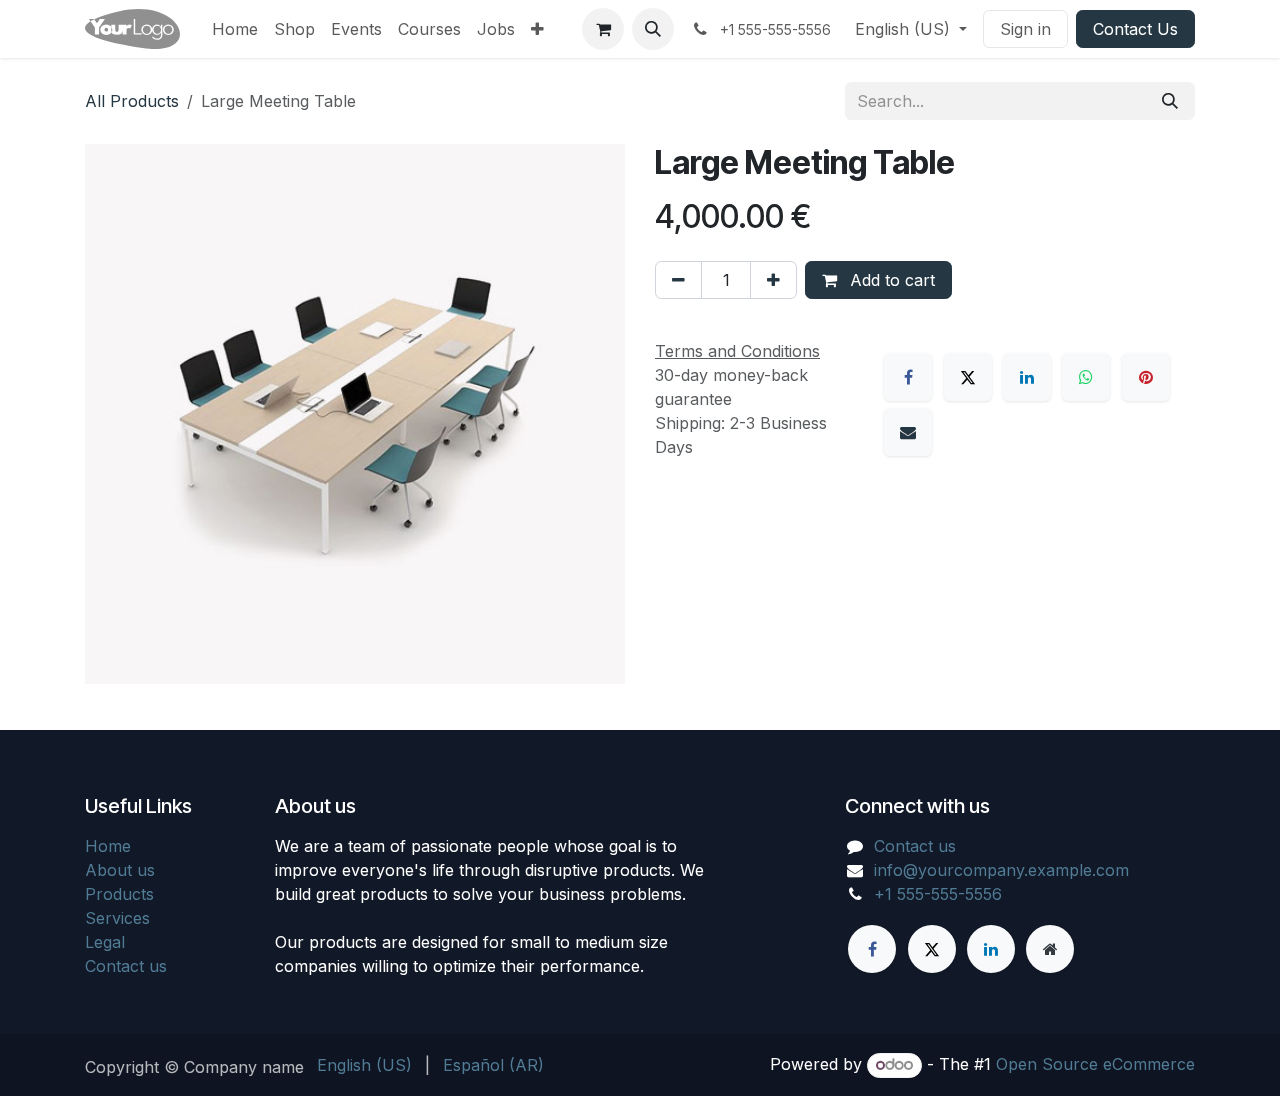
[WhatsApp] (1086, 377)
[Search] (1170, 101)
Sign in (1025, 29)
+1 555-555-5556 (938, 894)
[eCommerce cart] (603, 29)
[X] (968, 377)
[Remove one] (678, 280)
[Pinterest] (1146, 377)
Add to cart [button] (890, 280)
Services (117, 918)
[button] (653, 29)
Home (108, 846)
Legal (105, 942)
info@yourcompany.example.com (1001, 870)
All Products (132, 101)
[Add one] (773, 280)
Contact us (126, 966)
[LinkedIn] (1027, 377)
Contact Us (1135, 29)
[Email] (908, 432)
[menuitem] (235, 29)
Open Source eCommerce (1095, 1064)
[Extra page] (1050, 949)
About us (120, 870)
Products (119, 894)
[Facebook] (908, 377)
